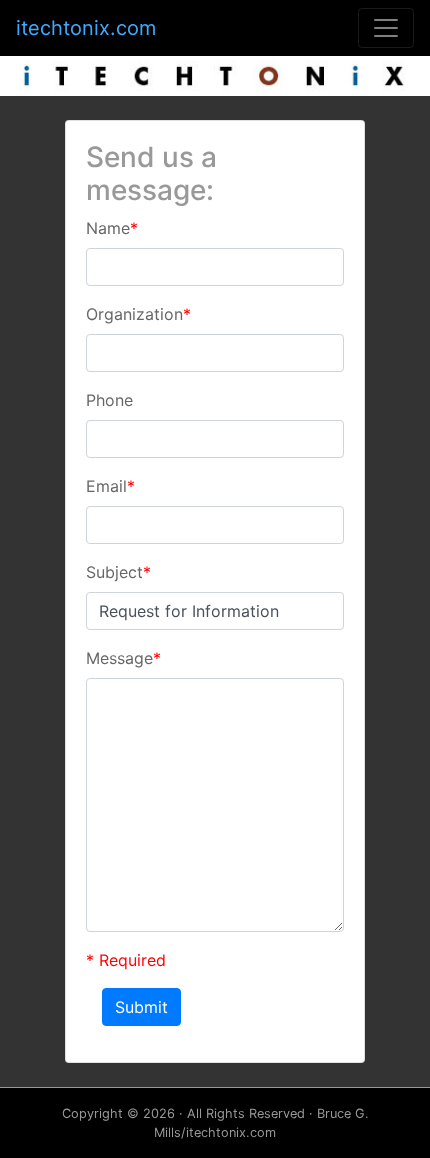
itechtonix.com (86, 28)
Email (110, 486)
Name (112, 228)
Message (123, 658)
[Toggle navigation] (386, 28)
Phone (109, 400)
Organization (138, 314)
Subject (118, 572)
